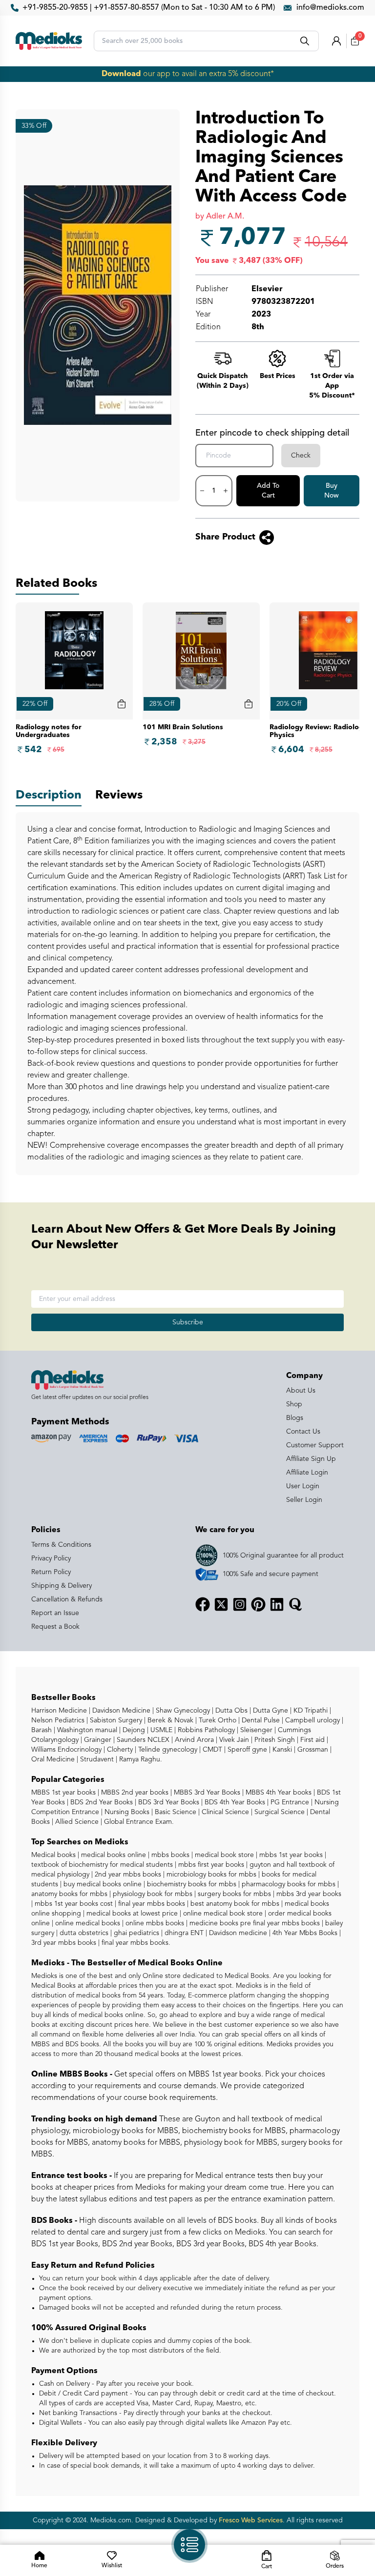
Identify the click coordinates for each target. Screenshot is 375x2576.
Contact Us (303, 1432)
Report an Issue (55, 1613)
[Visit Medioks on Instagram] (240, 1604)
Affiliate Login (307, 1473)
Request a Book (55, 1627)
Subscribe (188, 1322)
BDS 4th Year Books (234, 1802)
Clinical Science (224, 1812)
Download (121, 74)
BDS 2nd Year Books (101, 1802)
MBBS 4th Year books (278, 1793)
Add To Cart (268, 491)
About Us (301, 1391)
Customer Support (315, 1445)
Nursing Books (126, 1812)
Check (301, 456)
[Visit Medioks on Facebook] (203, 1604)
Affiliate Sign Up (311, 1459)
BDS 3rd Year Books (168, 1802)
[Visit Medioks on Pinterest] (258, 1604)
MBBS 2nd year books (134, 1793)
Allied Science (76, 1822)
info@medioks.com (330, 8)
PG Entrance (289, 1802)
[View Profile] (336, 41)
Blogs (295, 1418)
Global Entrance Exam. (138, 1822)
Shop (294, 1404)
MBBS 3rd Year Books (206, 1793)
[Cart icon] (122, 704)
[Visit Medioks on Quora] (295, 1604)
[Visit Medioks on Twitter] (221, 1604)
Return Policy (51, 1572)
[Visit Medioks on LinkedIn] (277, 1604)
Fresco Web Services (251, 2520)
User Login (303, 1486)
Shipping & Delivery (62, 1586)
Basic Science (175, 1812)
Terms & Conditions (61, 1545)
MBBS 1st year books (64, 1793)
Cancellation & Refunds (67, 1599)
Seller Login (304, 1500)
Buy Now (332, 491)
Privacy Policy (51, 1558)
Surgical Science (279, 1812)
